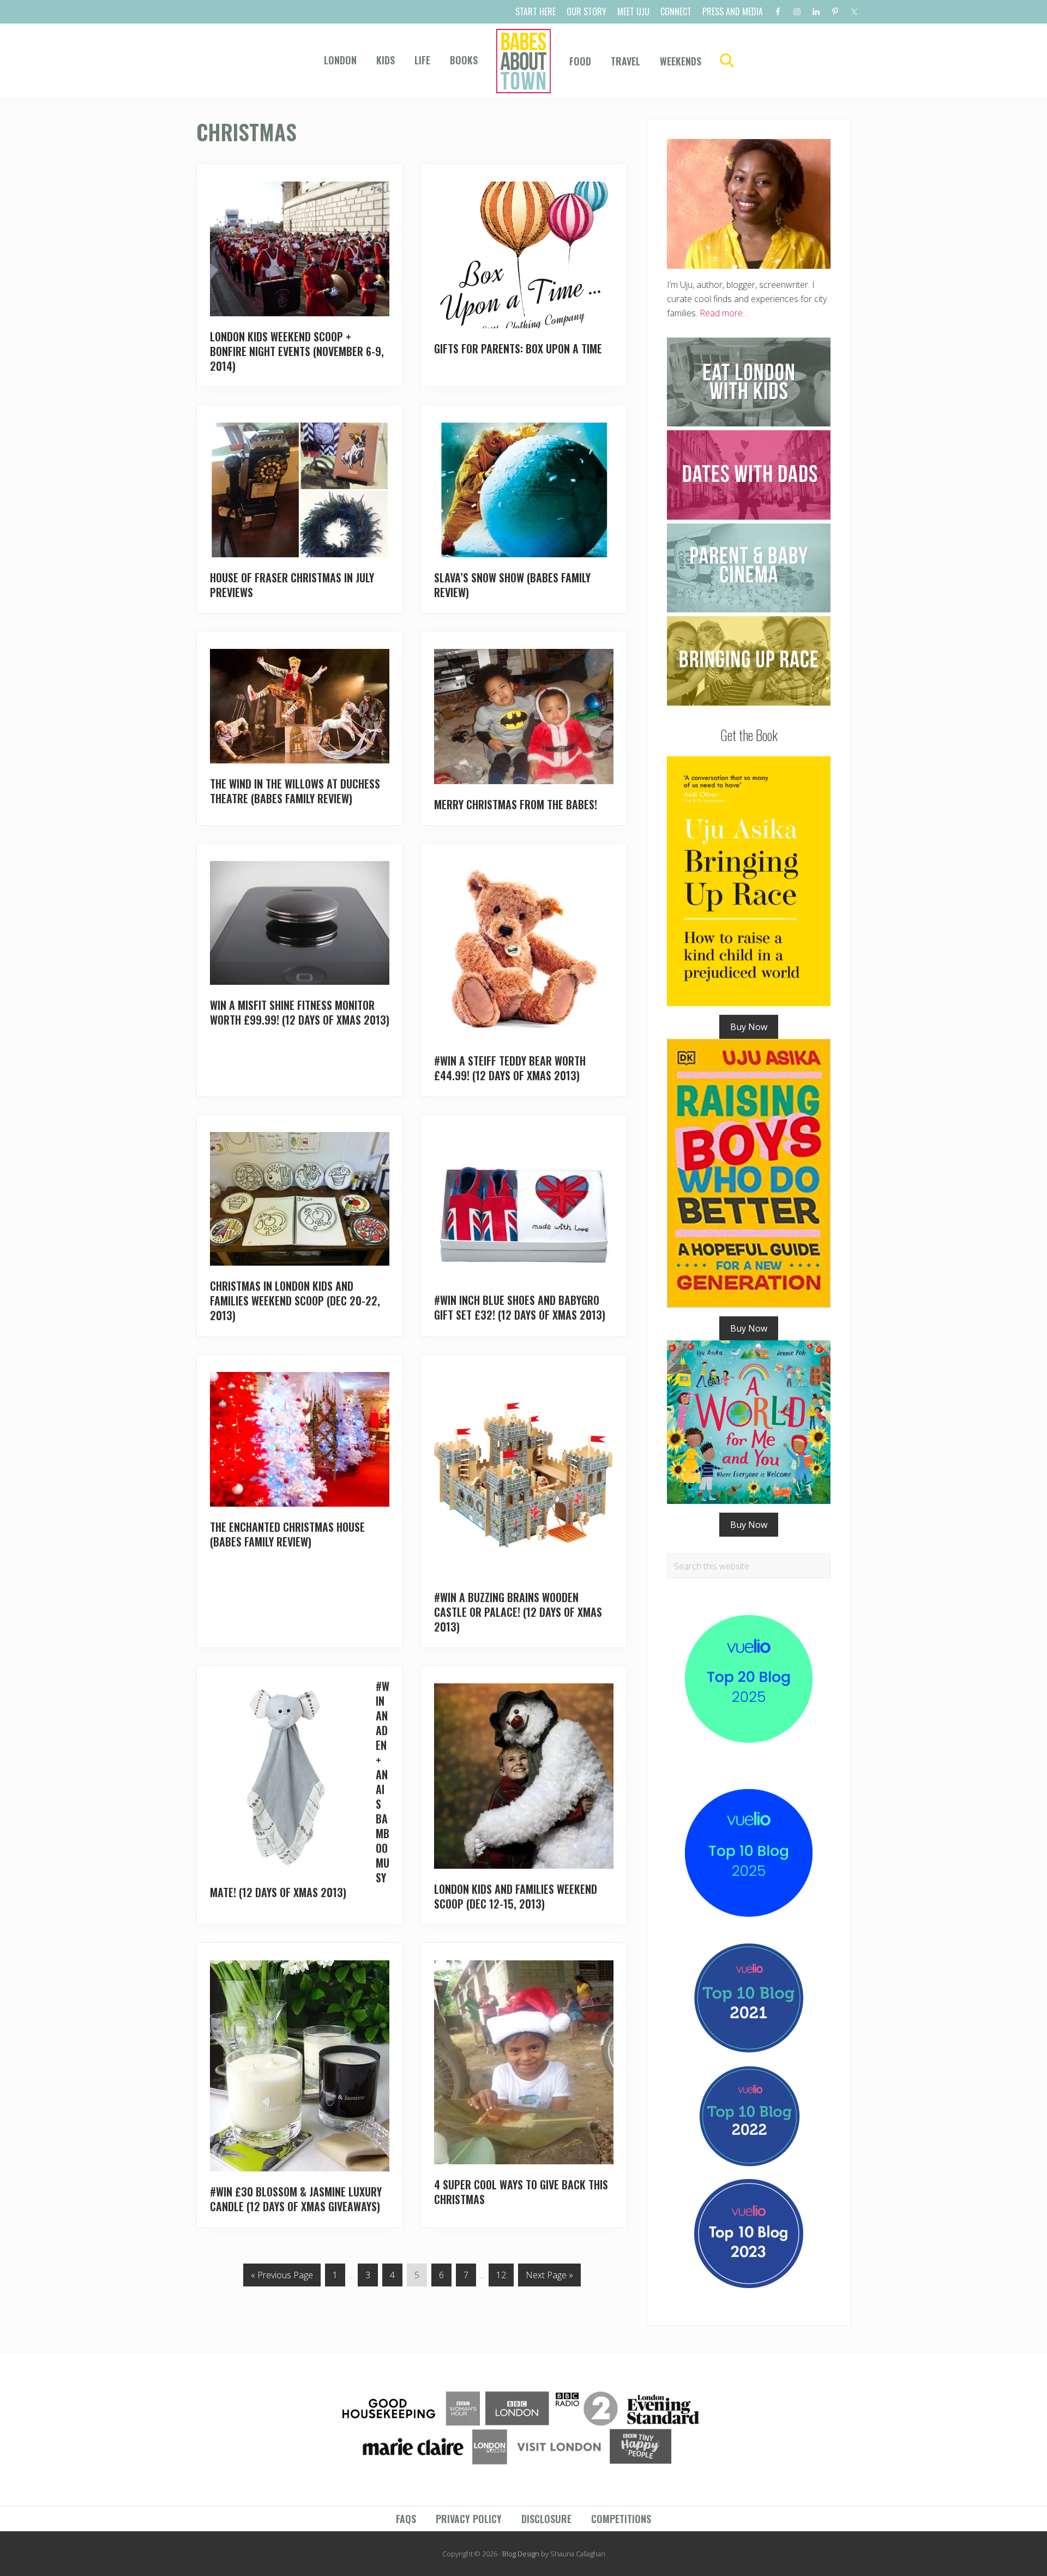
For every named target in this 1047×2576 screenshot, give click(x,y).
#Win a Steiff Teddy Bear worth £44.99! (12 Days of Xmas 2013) (510, 1068)
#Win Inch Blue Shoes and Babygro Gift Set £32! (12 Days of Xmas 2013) (520, 1307)
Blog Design (521, 2554)
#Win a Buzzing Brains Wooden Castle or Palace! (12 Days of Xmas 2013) (518, 1612)
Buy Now (749, 1027)
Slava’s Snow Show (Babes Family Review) (512, 585)
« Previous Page (282, 2277)
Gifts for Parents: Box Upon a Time (518, 348)
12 (501, 2277)
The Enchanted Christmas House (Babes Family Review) (287, 1534)
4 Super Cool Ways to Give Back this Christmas (521, 2192)
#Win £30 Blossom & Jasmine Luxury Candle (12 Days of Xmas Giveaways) (296, 2199)
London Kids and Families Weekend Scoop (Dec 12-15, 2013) (516, 1896)
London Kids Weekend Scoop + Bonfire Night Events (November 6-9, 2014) (297, 351)
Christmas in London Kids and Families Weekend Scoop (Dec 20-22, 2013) (295, 1301)
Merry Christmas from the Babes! (516, 804)
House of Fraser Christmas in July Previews (292, 585)
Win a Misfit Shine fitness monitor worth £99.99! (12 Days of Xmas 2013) (300, 1012)
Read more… (724, 313)
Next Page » (549, 2277)
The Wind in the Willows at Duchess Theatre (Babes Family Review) (295, 791)
